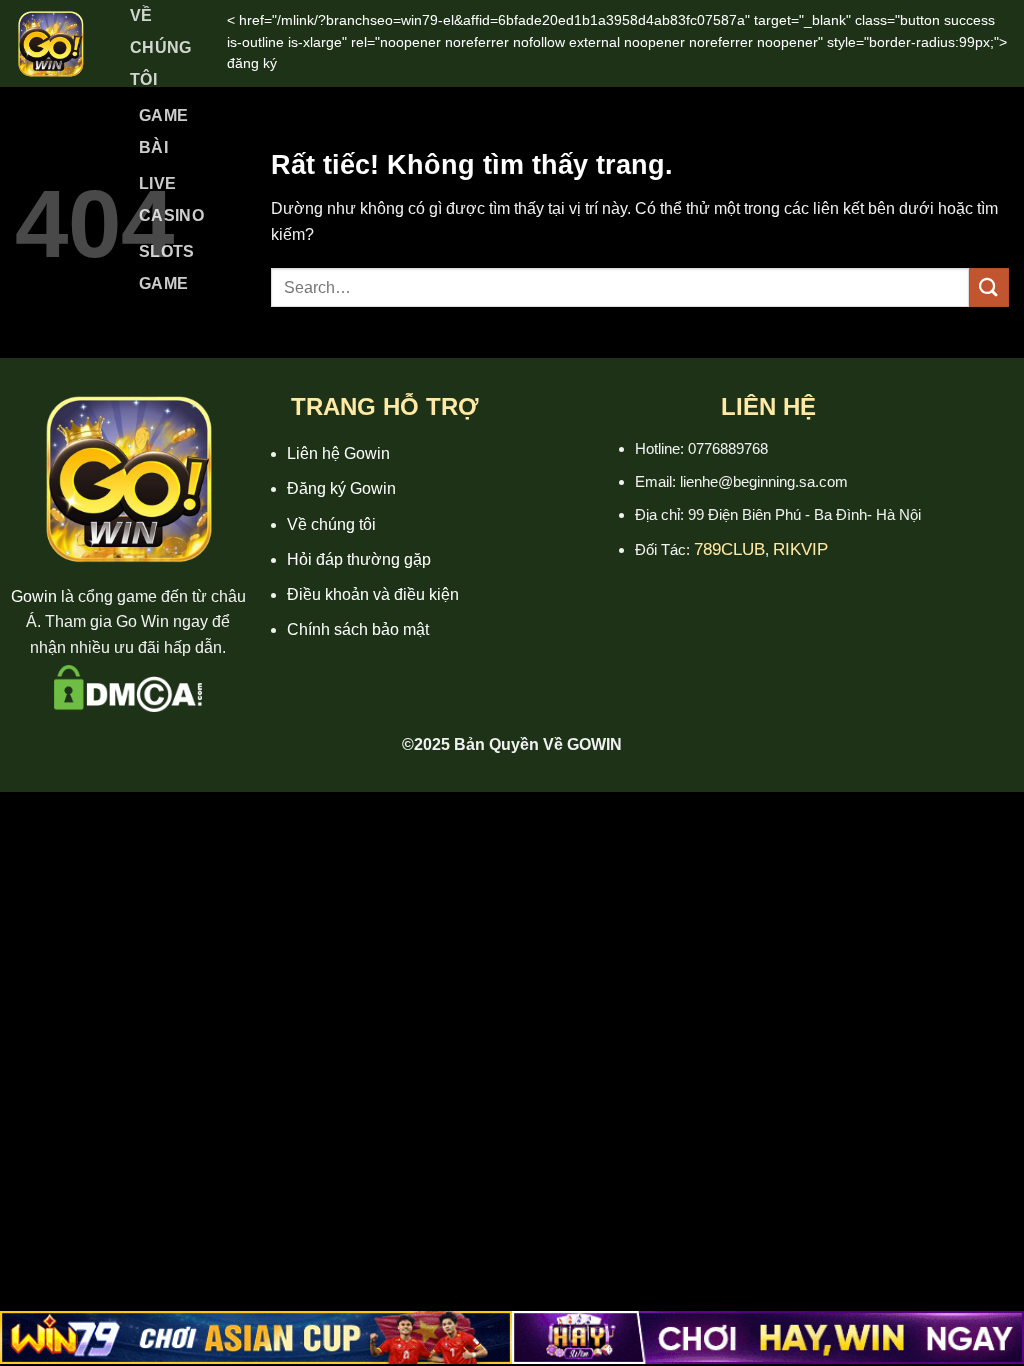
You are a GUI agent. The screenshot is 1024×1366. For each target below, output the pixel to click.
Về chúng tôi (331, 524)
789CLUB (729, 549)
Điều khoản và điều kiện (373, 594)
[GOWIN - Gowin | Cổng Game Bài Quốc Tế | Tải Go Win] (50, 43)
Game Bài (163, 131)
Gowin (34, 596)
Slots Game (167, 267)
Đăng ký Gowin (341, 488)
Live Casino (171, 199)
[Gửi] (989, 287)
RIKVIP (800, 549)
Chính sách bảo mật (358, 629)
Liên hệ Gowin (338, 453)
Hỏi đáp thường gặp (359, 559)
